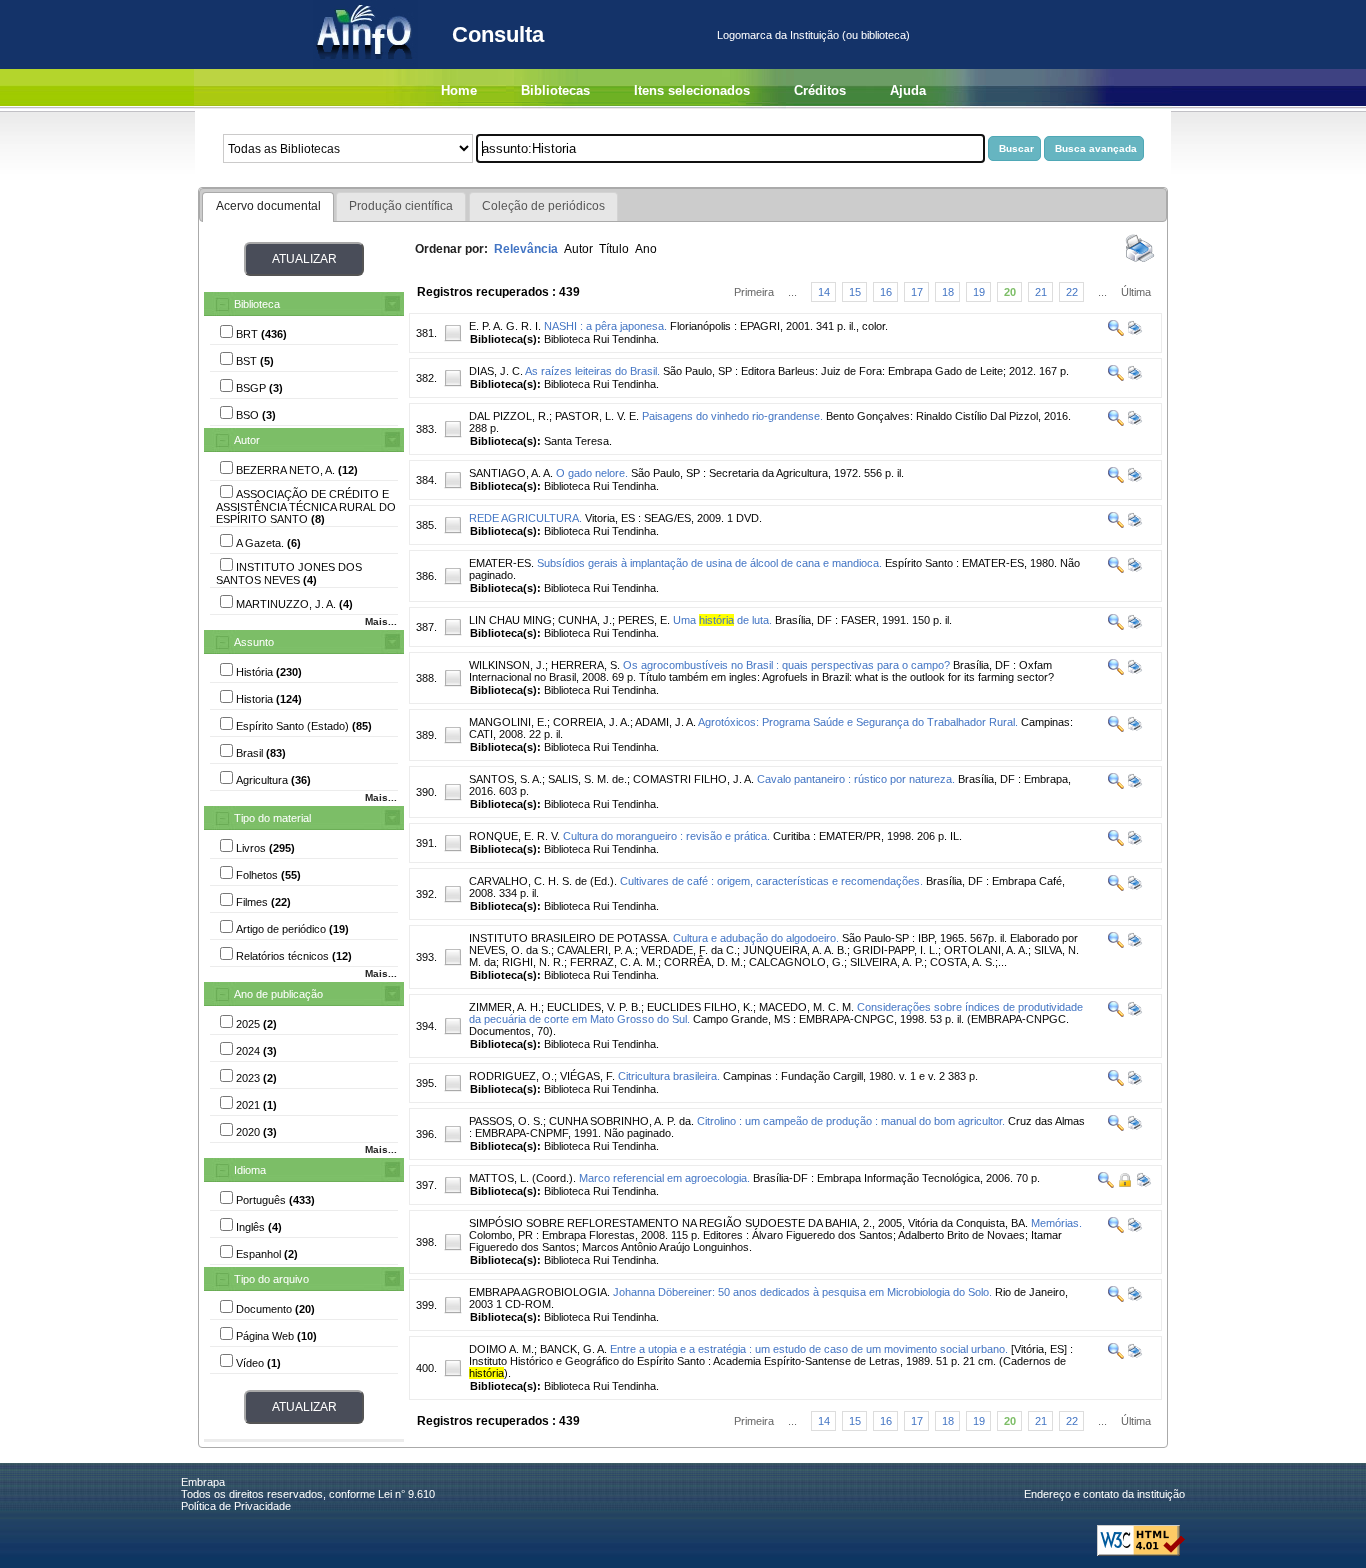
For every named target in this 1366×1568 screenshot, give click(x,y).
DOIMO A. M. (501, 1349)
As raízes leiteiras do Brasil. (592, 371)
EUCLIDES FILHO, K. (700, 1007)
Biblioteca (257, 304)
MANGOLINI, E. (508, 722)
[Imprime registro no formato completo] (1133, 332)
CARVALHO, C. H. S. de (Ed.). (543, 881)
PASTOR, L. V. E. (597, 416)
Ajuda (908, 90)
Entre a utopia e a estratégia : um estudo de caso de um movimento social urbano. (809, 1349)
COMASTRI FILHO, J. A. (693, 779)
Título (614, 249)
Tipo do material (272, 818)
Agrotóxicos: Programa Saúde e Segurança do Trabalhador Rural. (858, 722)
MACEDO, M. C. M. (806, 1007)
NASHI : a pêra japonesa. (605, 326)
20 (1010, 292)
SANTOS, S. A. (505, 779)
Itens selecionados (692, 90)
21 (1041, 292)
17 (917, 292)
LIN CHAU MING (510, 620)
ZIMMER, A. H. (505, 1007)
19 (979, 292)
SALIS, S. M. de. (587, 779)
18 (948, 292)
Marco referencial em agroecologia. (664, 1178)
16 (886, 292)
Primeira (754, 292)
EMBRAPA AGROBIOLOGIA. (539, 1292)
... (792, 292)
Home (459, 90)
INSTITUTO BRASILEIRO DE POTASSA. (569, 938)
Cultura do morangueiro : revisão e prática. (666, 836)
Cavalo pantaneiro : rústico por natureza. (856, 779)
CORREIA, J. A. (591, 722)
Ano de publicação (278, 994)
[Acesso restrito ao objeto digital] (1123, 1184)
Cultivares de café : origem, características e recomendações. (771, 881)
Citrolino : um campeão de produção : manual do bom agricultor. (851, 1121)
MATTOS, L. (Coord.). (522, 1178)
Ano (646, 249)
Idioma (250, 1170)
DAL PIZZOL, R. (509, 416)
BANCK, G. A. (573, 1349)
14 (824, 292)
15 (855, 292)
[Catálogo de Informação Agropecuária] (365, 65)
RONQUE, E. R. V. (514, 836)
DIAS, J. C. (496, 371)
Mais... (381, 621)
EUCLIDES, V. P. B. (594, 1007)
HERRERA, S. (585, 665)
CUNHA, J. (585, 620)
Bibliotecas (555, 90)
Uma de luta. (722, 620)
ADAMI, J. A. (665, 722)
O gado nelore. (592, 473)
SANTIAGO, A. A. (511, 473)
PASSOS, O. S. (506, 1121)
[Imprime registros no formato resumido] (1140, 261)
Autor (247, 440)
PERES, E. (644, 620)
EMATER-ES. (501, 563)
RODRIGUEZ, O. (511, 1076)
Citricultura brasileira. (669, 1076)
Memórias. (1056, 1223)
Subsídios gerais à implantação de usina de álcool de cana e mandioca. (709, 563)
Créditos (820, 90)
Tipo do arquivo (271, 1279)
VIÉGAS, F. (587, 1076)
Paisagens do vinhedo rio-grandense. (732, 416)
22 (1072, 292)
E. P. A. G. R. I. (505, 326)
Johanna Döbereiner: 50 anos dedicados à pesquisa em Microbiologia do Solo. (802, 1292)
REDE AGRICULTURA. (525, 518)
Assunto (254, 642)
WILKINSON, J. (507, 665)
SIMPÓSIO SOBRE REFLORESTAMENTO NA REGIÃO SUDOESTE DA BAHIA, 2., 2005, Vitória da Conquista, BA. (748, 1223)
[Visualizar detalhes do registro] (1116, 332)
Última (1136, 292)
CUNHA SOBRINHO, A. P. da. (621, 1121)
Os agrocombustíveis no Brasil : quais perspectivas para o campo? (786, 665)
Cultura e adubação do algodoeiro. (756, 938)
